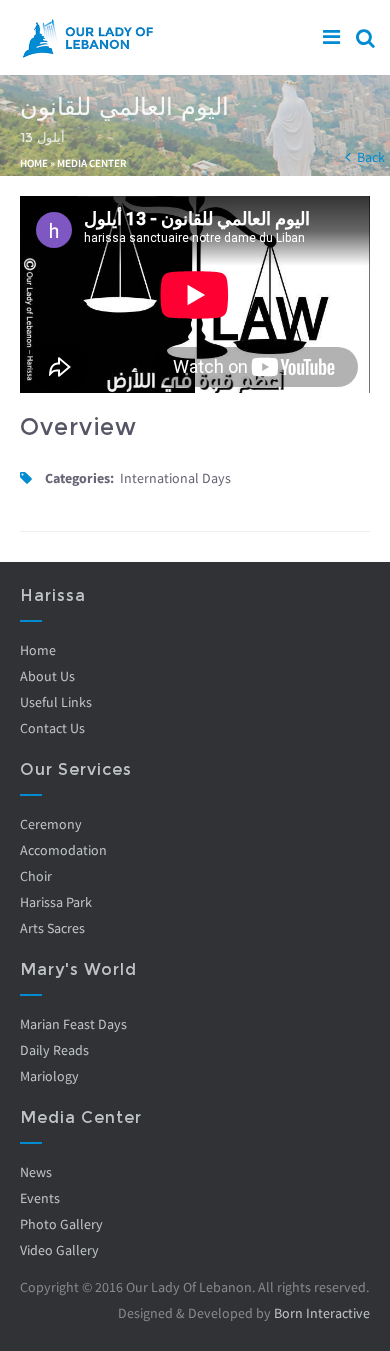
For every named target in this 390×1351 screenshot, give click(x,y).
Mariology (49, 1076)
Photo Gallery (61, 1224)
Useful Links (56, 702)
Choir (36, 876)
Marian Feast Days (73, 1024)
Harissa (53, 595)
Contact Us (52, 728)
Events (40, 1198)
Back (371, 157)
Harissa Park (56, 902)
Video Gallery (59, 1250)
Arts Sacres (52, 928)
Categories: (79, 478)
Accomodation (63, 850)
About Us (47, 676)
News (36, 1172)
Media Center (92, 163)
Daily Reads (54, 1050)
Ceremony (51, 824)
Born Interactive (322, 1313)
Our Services (76, 769)
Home (34, 163)
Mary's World (78, 969)
